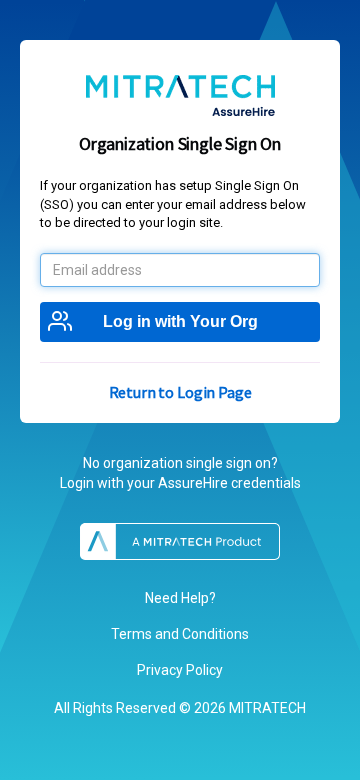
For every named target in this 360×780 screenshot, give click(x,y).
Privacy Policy (180, 670)
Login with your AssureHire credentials (180, 483)
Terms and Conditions (180, 634)
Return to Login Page (180, 392)
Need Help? (180, 598)
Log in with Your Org (180, 321)
